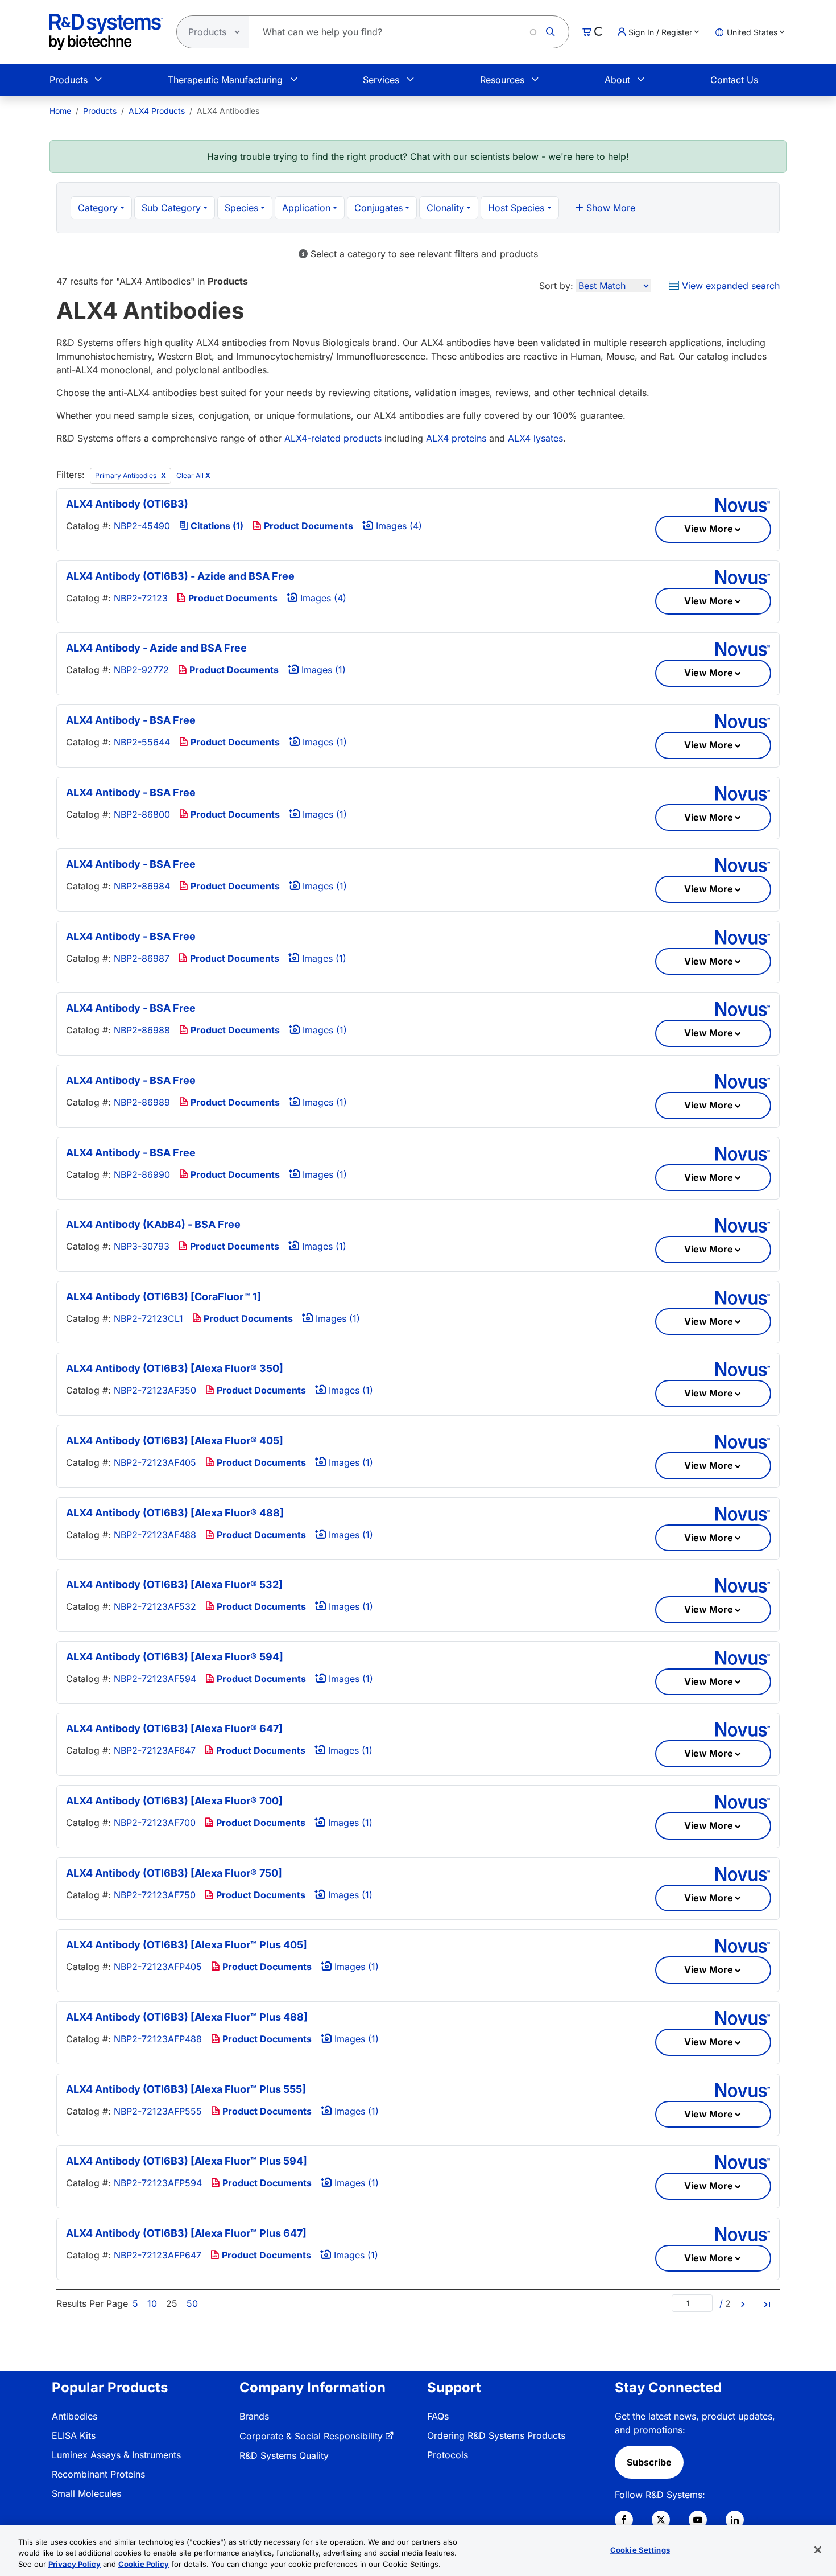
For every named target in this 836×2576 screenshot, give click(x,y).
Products (69, 80)
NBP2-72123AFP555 (158, 2111)
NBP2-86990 (142, 1174)
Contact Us (734, 80)
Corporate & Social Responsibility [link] (311, 2436)
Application (306, 208)
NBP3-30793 (142, 1246)
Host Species (516, 208)
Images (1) (322, 670)
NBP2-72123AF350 (155, 1390)
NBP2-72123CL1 (148, 1318)
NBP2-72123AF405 (155, 1462)
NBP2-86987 (142, 958)
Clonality (445, 208)
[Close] (818, 2550)
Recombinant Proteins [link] (98, 2474)
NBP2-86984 (142, 886)
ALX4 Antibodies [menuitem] (228, 111)
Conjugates (378, 208)
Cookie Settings (640, 2549)
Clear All (193, 475)
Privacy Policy (75, 2564)
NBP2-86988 (142, 1030)
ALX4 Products (157, 111)
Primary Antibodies (127, 475)
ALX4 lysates (535, 438)
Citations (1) (216, 526)
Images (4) (398, 526)
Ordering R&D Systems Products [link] (496, 2435)
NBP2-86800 (142, 814)
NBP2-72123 (141, 598)
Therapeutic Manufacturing (225, 80)
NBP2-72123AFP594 (158, 2183)
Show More (609, 208)
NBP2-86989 (142, 1102)
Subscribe (649, 2462)
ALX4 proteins (456, 438)
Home (60, 111)
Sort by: (556, 286)
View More (709, 529)
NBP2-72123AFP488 (158, 2039)
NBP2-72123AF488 (155, 1535)
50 (192, 2303)
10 (152, 2303)
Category (98, 208)
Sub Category (171, 208)
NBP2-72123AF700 (155, 1823)
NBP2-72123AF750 (155, 1895)
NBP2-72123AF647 (155, 1750)
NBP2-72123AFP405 (158, 1967)
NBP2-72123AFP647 (158, 2255)
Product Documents (307, 526)
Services (381, 80)
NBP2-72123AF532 (155, 1606)
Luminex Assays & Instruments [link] (116, 2455)
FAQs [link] (438, 2416)
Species (241, 208)
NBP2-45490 (142, 526)
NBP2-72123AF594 (155, 1679)
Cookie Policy (144, 2564)
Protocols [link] (448, 2455)
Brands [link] (254, 2416)
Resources (502, 80)
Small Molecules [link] (86, 2493)
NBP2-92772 (141, 670)
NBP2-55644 (142, 742)
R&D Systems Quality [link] (284, 2455)
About (617, 80)
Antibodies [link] (75, 2416)
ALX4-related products (333, 438)
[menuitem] (60, 111)
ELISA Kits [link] (74, 2435)
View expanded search (729, 286)
